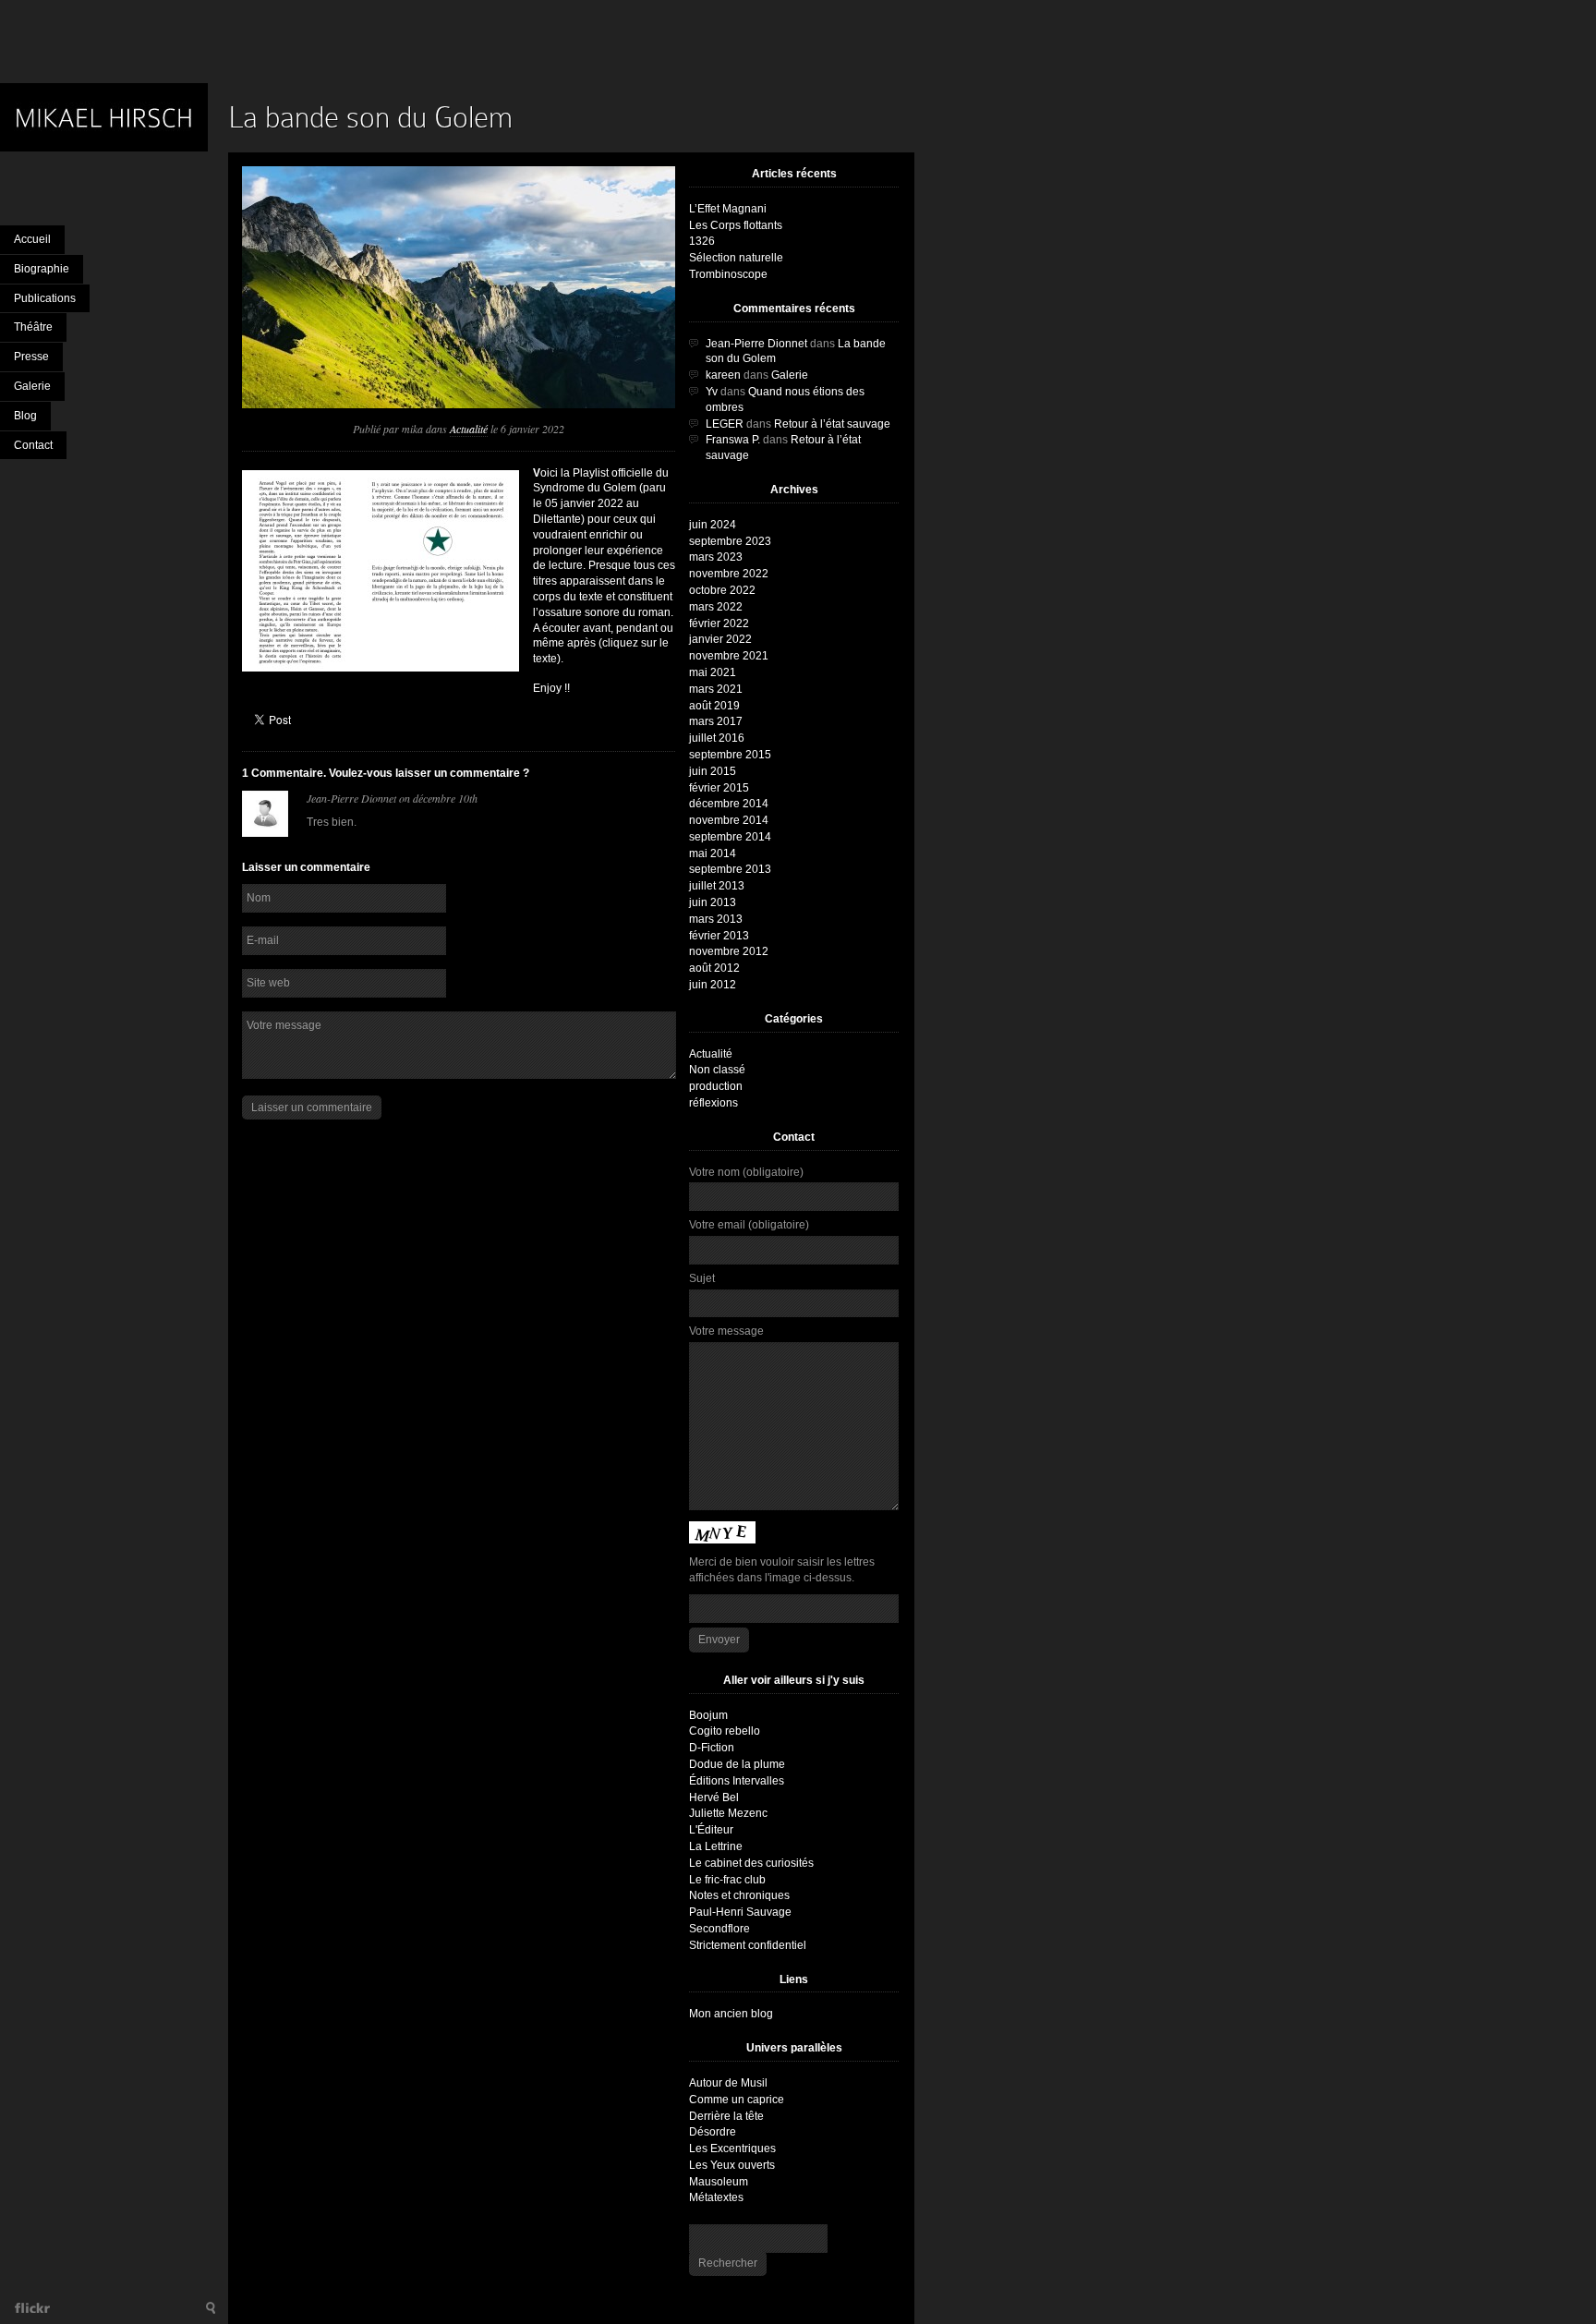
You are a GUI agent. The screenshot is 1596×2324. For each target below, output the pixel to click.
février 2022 (719, 623)
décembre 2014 (729, 804)
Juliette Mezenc (728, 1813)
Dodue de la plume (737, 1764)
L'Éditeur (711, 1830)
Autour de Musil (728, 2083)
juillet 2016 (717, 738)
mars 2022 (716, 607)
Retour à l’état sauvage (832, 424)
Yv (712, 392)
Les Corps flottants (736, 225)
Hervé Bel (714, 1797)
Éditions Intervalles (737, 1781)
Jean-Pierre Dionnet (351, 798)
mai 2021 (713, 672)
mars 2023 (716, 557)
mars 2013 (716, 919)
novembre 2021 (729, 656)
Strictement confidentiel (748, 1945)
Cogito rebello (725, 1731)
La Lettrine (716, 1846)
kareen (723, 375)
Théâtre (33, 327)
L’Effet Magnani (728, 209)
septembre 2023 (730, 541)
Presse (31, 357)
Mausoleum (719, 2182)
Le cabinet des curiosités (751, 1863)
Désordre (713, 2132)
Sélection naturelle (736, 258)
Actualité (469, 429)
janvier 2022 (720, 639)
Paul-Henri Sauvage (740, 1912)
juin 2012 (713, 985)
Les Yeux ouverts (732, 2165)
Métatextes (716, 2197)
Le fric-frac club (727, 1880)
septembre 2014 (730, 837)
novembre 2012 (729, 951)
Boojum (708, 1715)
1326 (702, 241)
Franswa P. (733, 440)
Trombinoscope (728, 274)
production (716, 1086)
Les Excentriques (732, 2148)
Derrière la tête (726, 2116)
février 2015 (719, 788)
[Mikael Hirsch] (114, 117)
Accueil (32, 239)
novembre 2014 (729, 820)
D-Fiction (712, 1748)
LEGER (725, 424)
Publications (45, 298)
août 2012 (714, 968)
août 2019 (714, 706)
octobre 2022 (722, 590)
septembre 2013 (730, 869)
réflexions (713, 1103)
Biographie (42, 269)
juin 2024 (713, 525)
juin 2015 (713, 771)
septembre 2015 (730, 755)
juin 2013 (713, 902)
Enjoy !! (551, 688)
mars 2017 (716, 721)
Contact (33, 445)
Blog (25, 416)
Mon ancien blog (731, 2014)
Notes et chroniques (739, 1895)
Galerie (32, 386)
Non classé (717, 1070)
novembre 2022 (729, 574)
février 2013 (719, 936)
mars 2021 (716, 689)
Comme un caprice (737, 2100)
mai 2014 (713, 853)
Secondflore (719, 1929)
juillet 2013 (717, 886)
